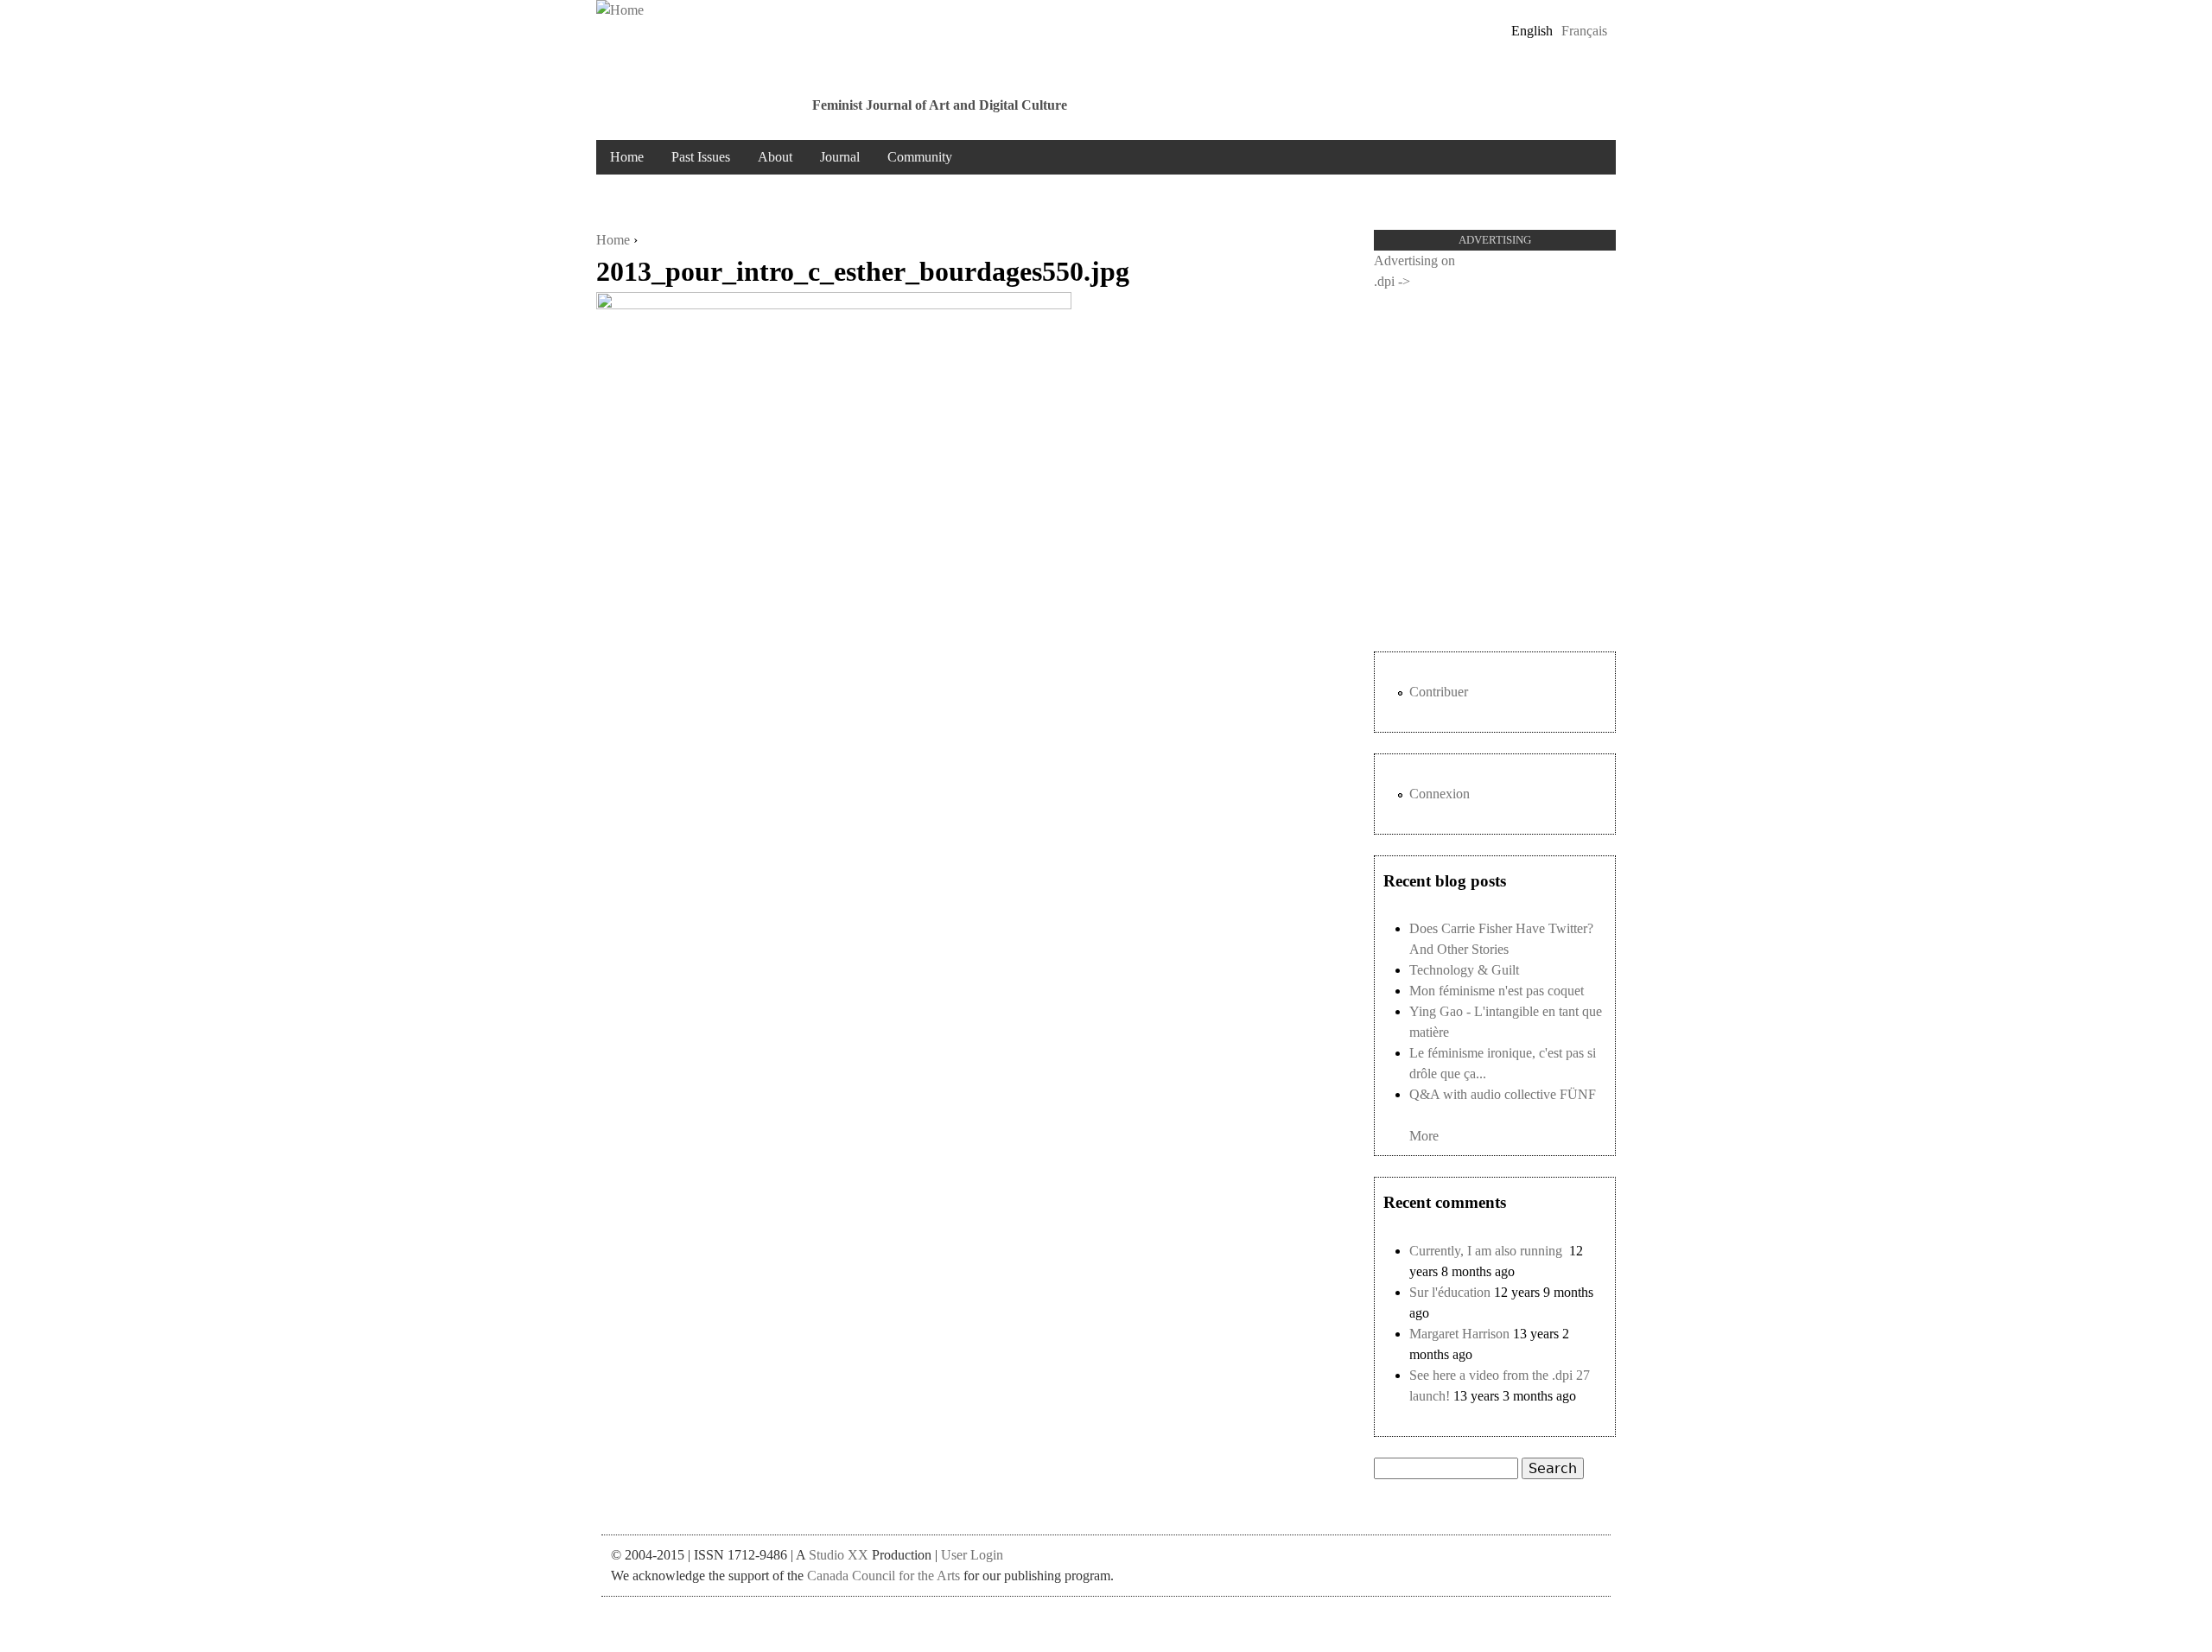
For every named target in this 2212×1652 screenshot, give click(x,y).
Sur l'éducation (1450, 1292)
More (1424, 1136)
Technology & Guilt (1464, 970)
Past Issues (701, 157)
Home (627, 157)
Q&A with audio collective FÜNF (1503, 1094)
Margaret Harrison (1459, 1334)
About (775, 157)
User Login (972, 1555)
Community (920, 157)
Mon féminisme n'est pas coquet (1497, 991)
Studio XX (839, 1555)
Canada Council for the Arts (884, 1576)
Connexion (1440, 794)
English (1532, 31)
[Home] (620, 10)
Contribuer (1439, 692)
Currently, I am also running (1487, 1251)
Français (1584, 31)
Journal (840, 157)
